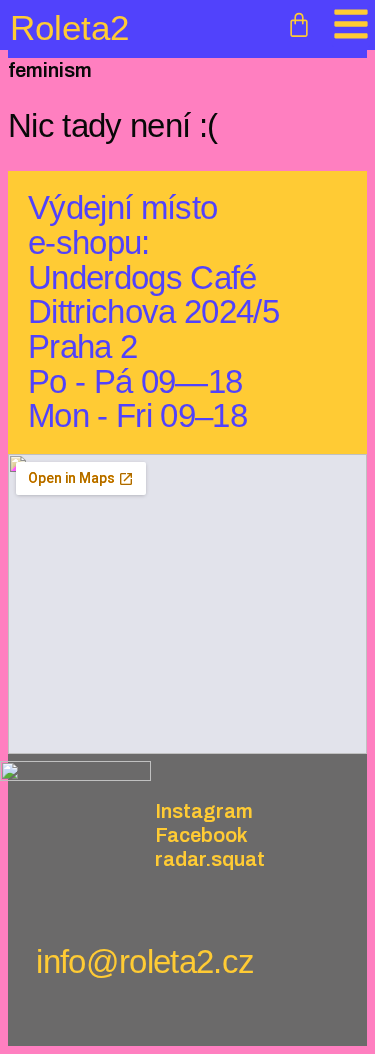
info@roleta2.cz (145, 961)
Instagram (204, 811)
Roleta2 (69, 27)
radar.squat (210, 859)
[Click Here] (351, 26)
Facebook (201, 835)
